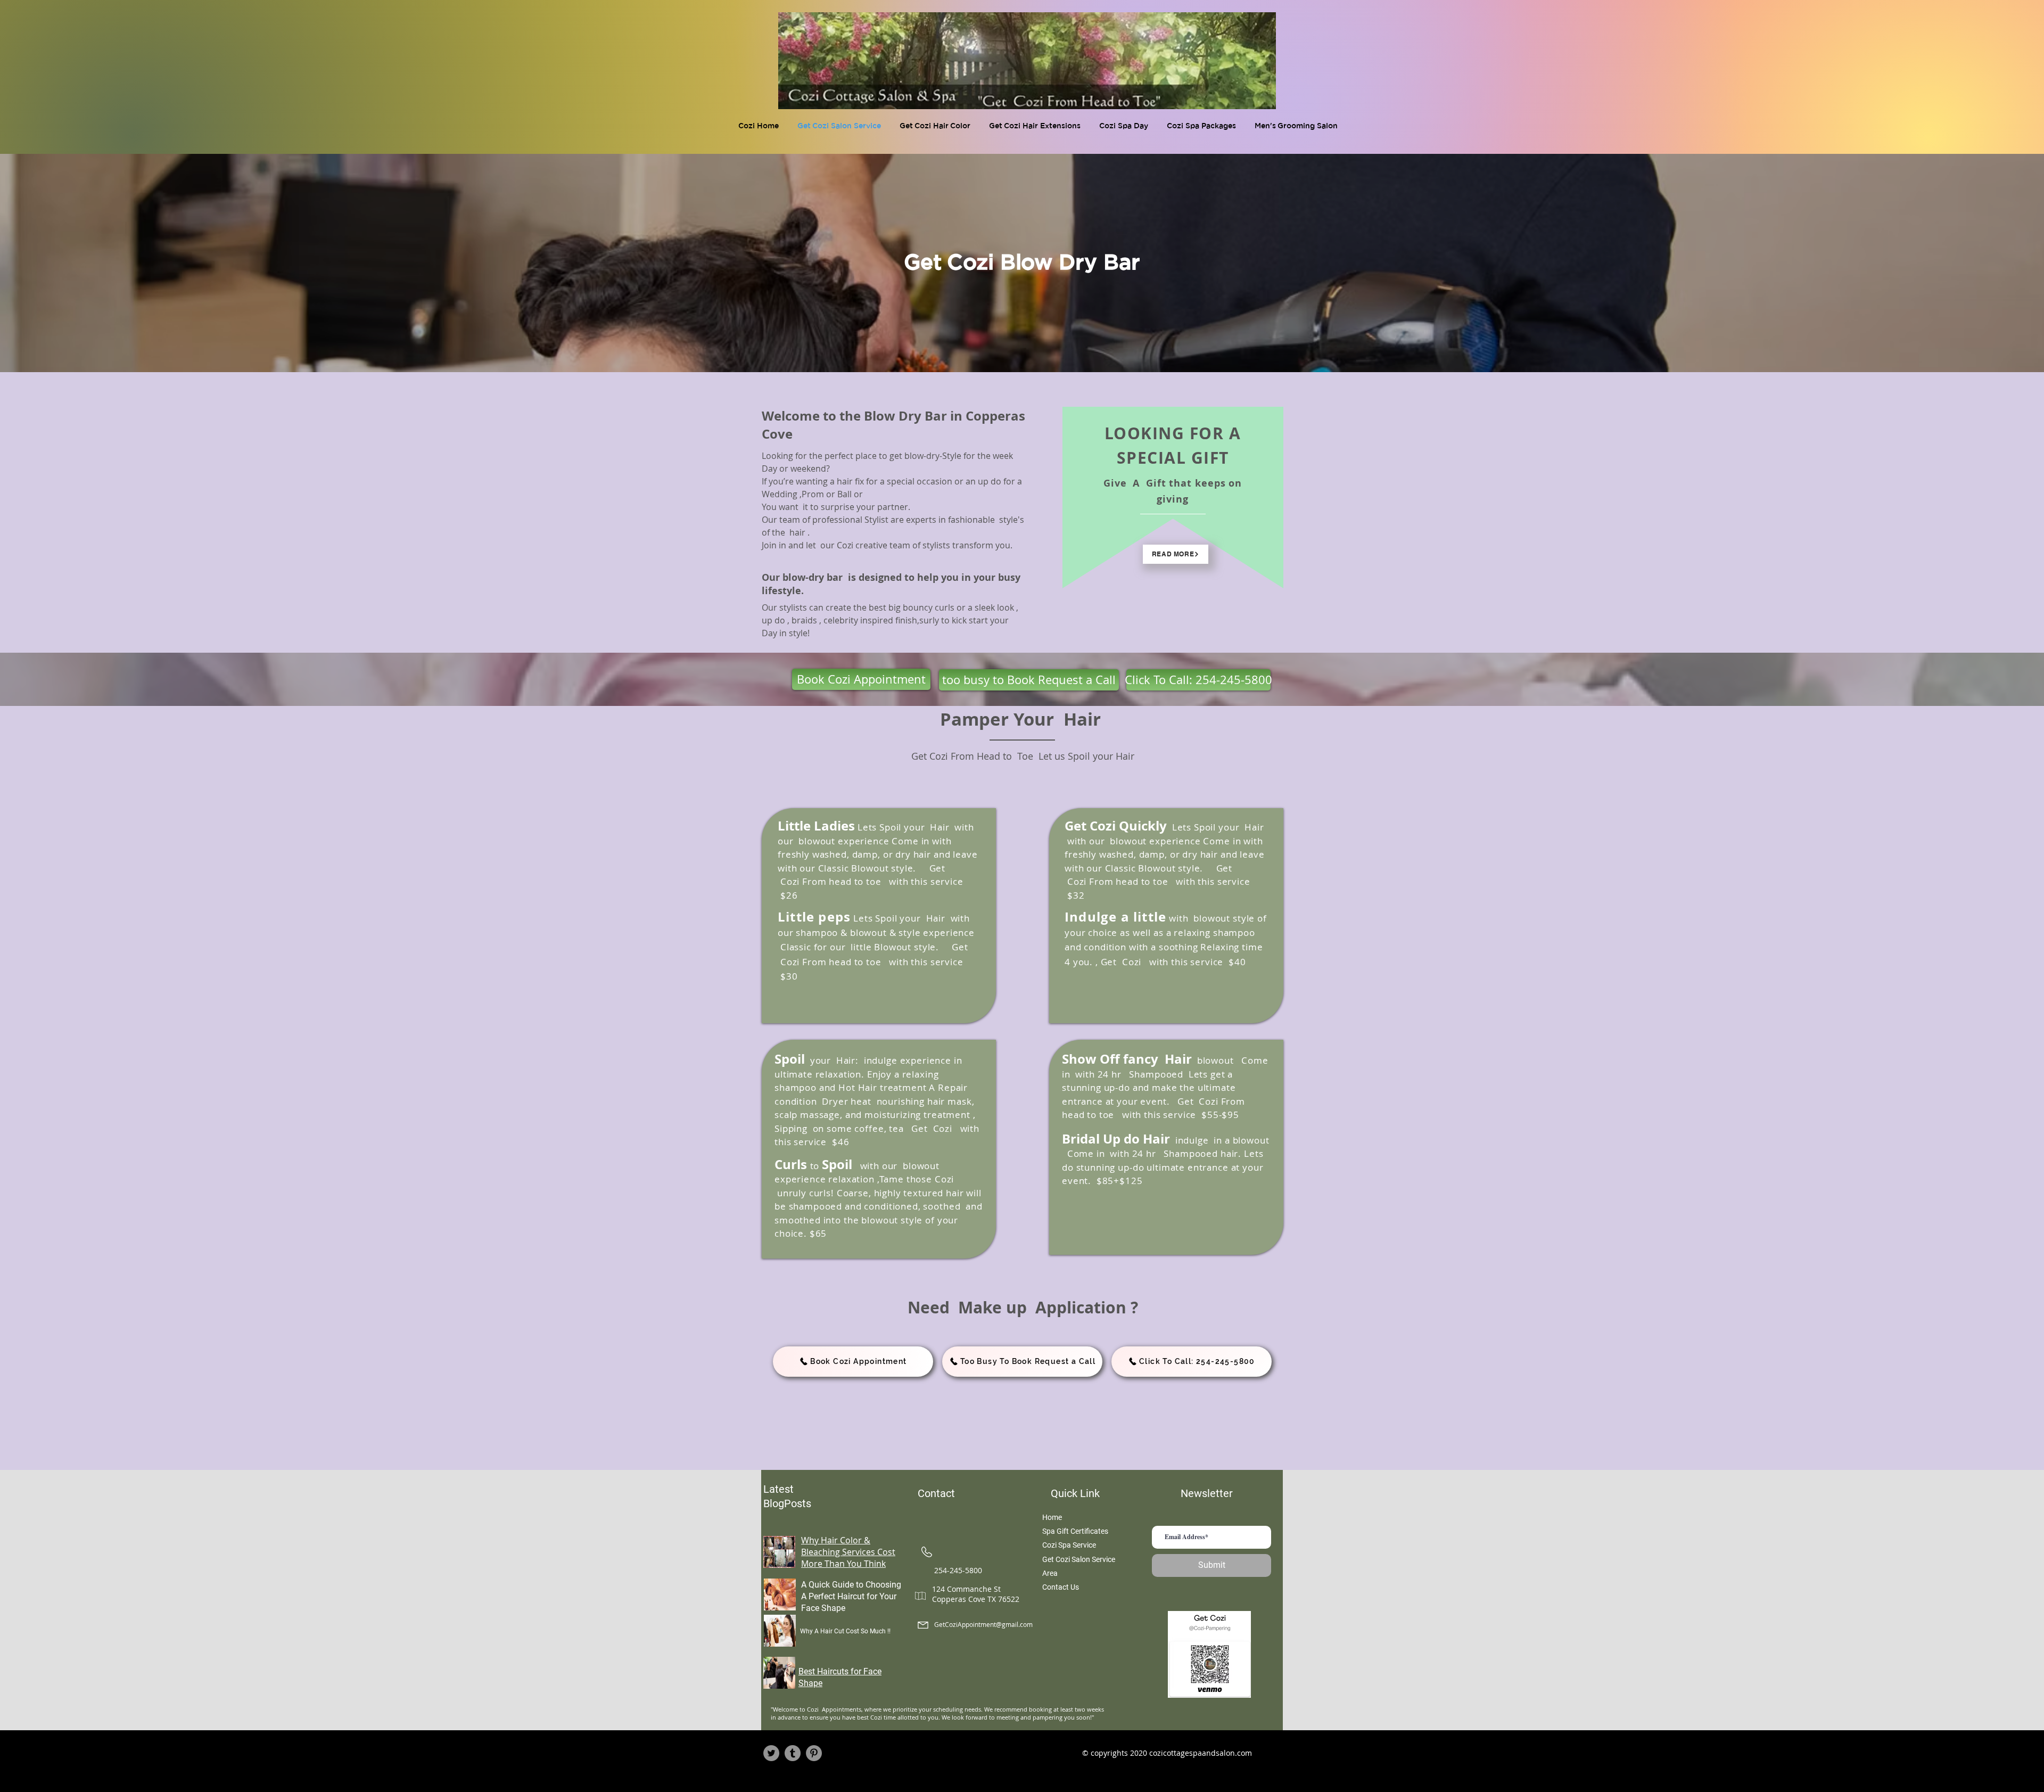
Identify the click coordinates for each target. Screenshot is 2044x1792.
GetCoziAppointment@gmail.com (983, 1624)
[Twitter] (771, 1753)
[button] (936, 126)
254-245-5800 (958, 1570)
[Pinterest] (814, 1753)
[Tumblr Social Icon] (793, 1753)
